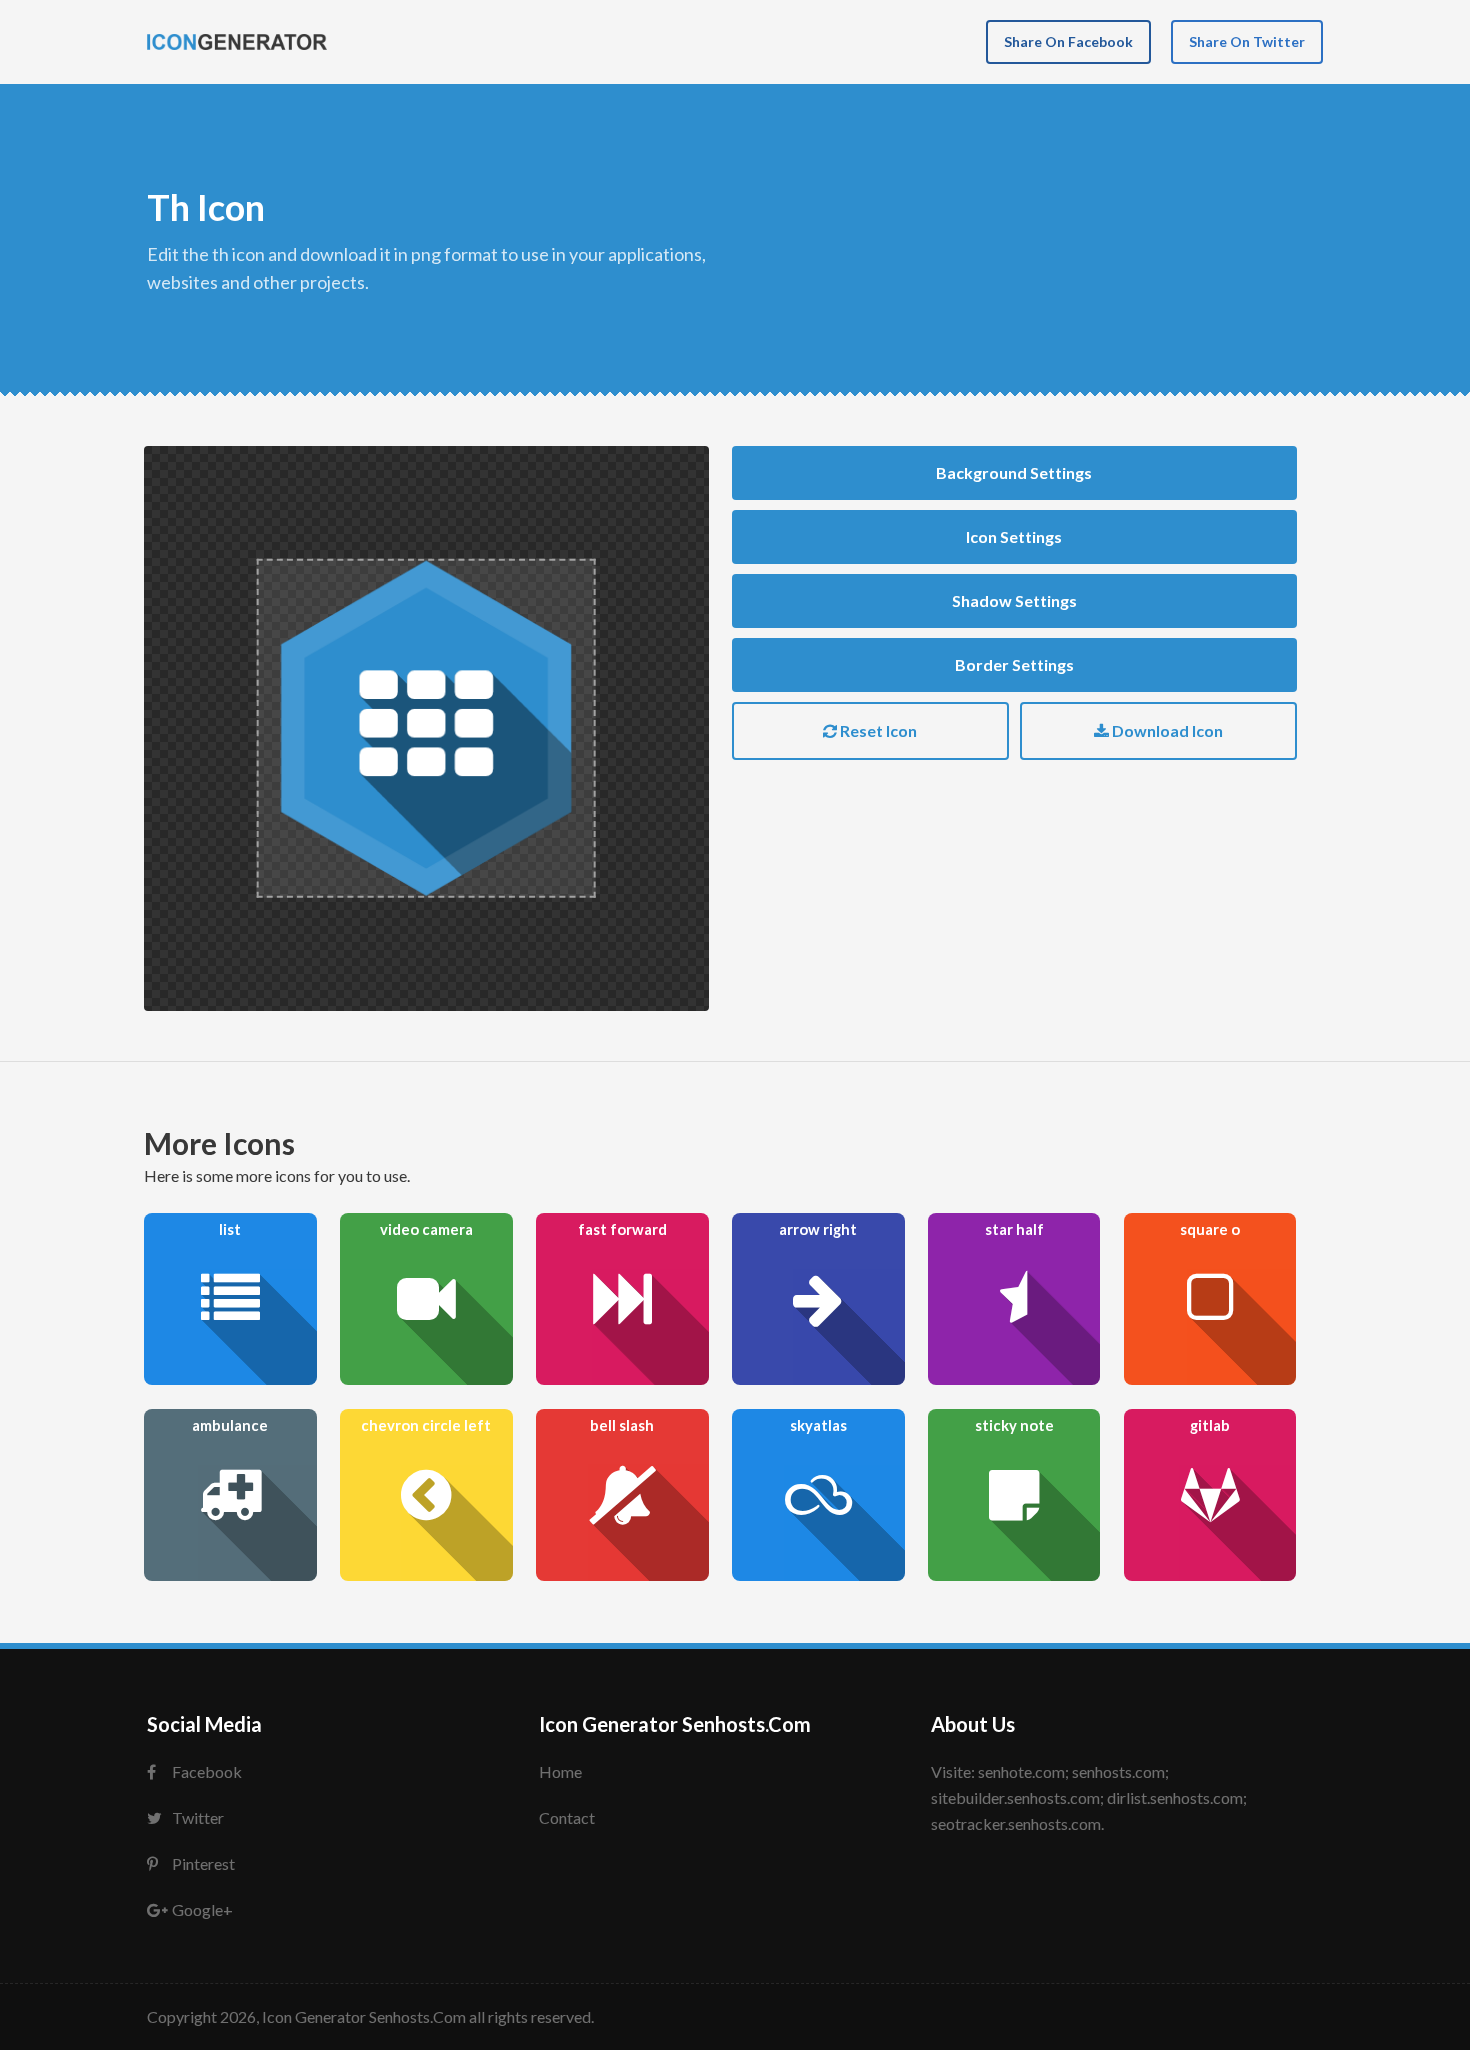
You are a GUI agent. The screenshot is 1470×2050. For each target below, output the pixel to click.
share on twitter (1247, 41)
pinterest (203, 1863)
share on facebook (1068, 41)
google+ (202, 1909)
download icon (1166, 730)
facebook (207, 1771)
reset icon (877, 730)
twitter (198, 1817)
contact (567, 1817)
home (560, 1771)
